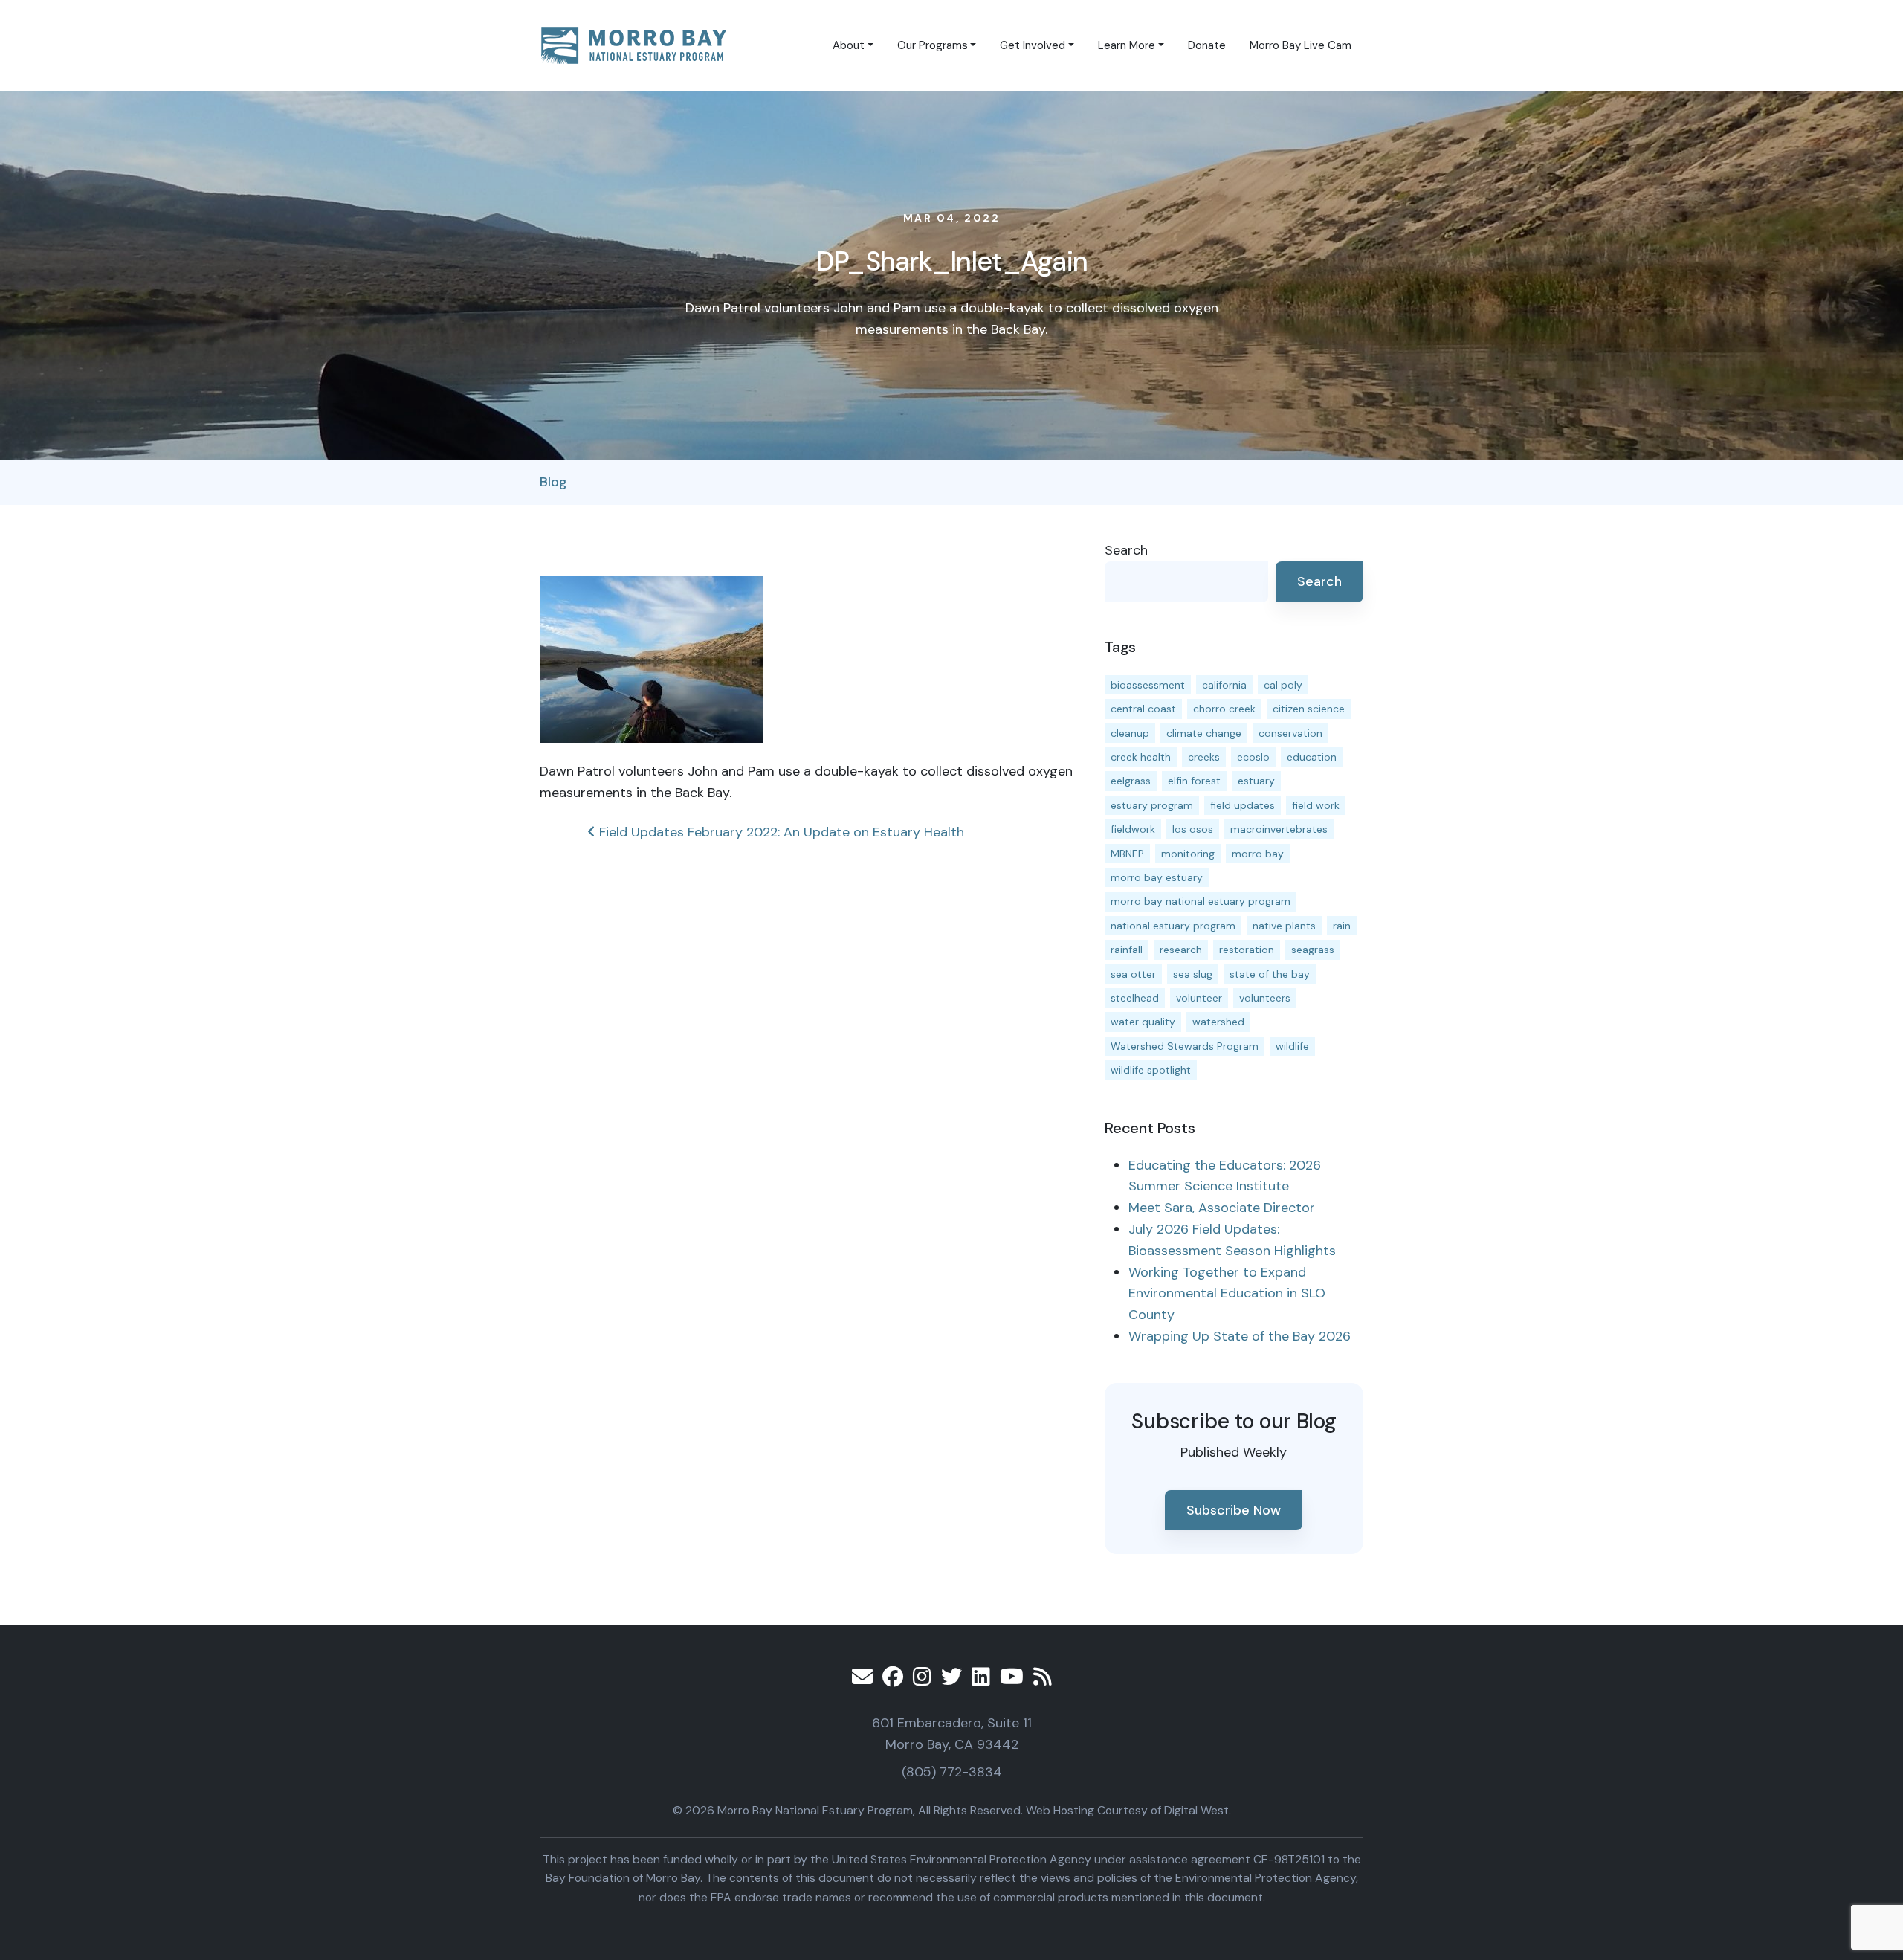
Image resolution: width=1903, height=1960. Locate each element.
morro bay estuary (1157, 877)
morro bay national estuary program (1201, 901)
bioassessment (1148, 685)
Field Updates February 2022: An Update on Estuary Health (780, 832)
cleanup (1130, 733)
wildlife (1292, 1046)
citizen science (1309, 709)
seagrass (1313, 950)
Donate (1207, 45)
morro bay (1258, 854)
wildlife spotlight (1151, 1070)
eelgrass (1131, 781)
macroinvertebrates (1279, 829)
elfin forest (1194, 781)
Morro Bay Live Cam (1301, 45)
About (849, 45)
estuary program (1152, 805)
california (1224, 685)
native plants (1284, 926)
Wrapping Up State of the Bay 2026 (1240, 1336)
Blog (553, 482)
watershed (1218, 1022)
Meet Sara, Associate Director (1222, 1208)
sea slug (1193, 974)
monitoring (1188, 854)
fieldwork (1133, 829)
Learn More (1127, 45)
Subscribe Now (1234, 1510)
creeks (1204, 757)
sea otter (1133, 974)
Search (1126, 550)
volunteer (1199, 998)
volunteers (1265, 998)
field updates (1243, 805)
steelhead (1135, 998)
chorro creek (1224, 709)
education (1312, 757)
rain (1342, 926)
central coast (1143, 709)
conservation (1290, 733)
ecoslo (1253, 757)
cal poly (1283, 685)
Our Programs (933, 45)
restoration (1247, 950)
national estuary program (1173, 926)
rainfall (1127, 950)
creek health (1141, 757)
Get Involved (1033, 45)
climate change (1204, 733)
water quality (1143, 1022)
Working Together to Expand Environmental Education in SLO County (1227, 1294)
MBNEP (1127, 854)
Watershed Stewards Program (1185, 1046)
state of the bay (1270, 974)
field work (1316, 805)
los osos (1193, 829)
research (1181, 950)
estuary (1256, 781)
